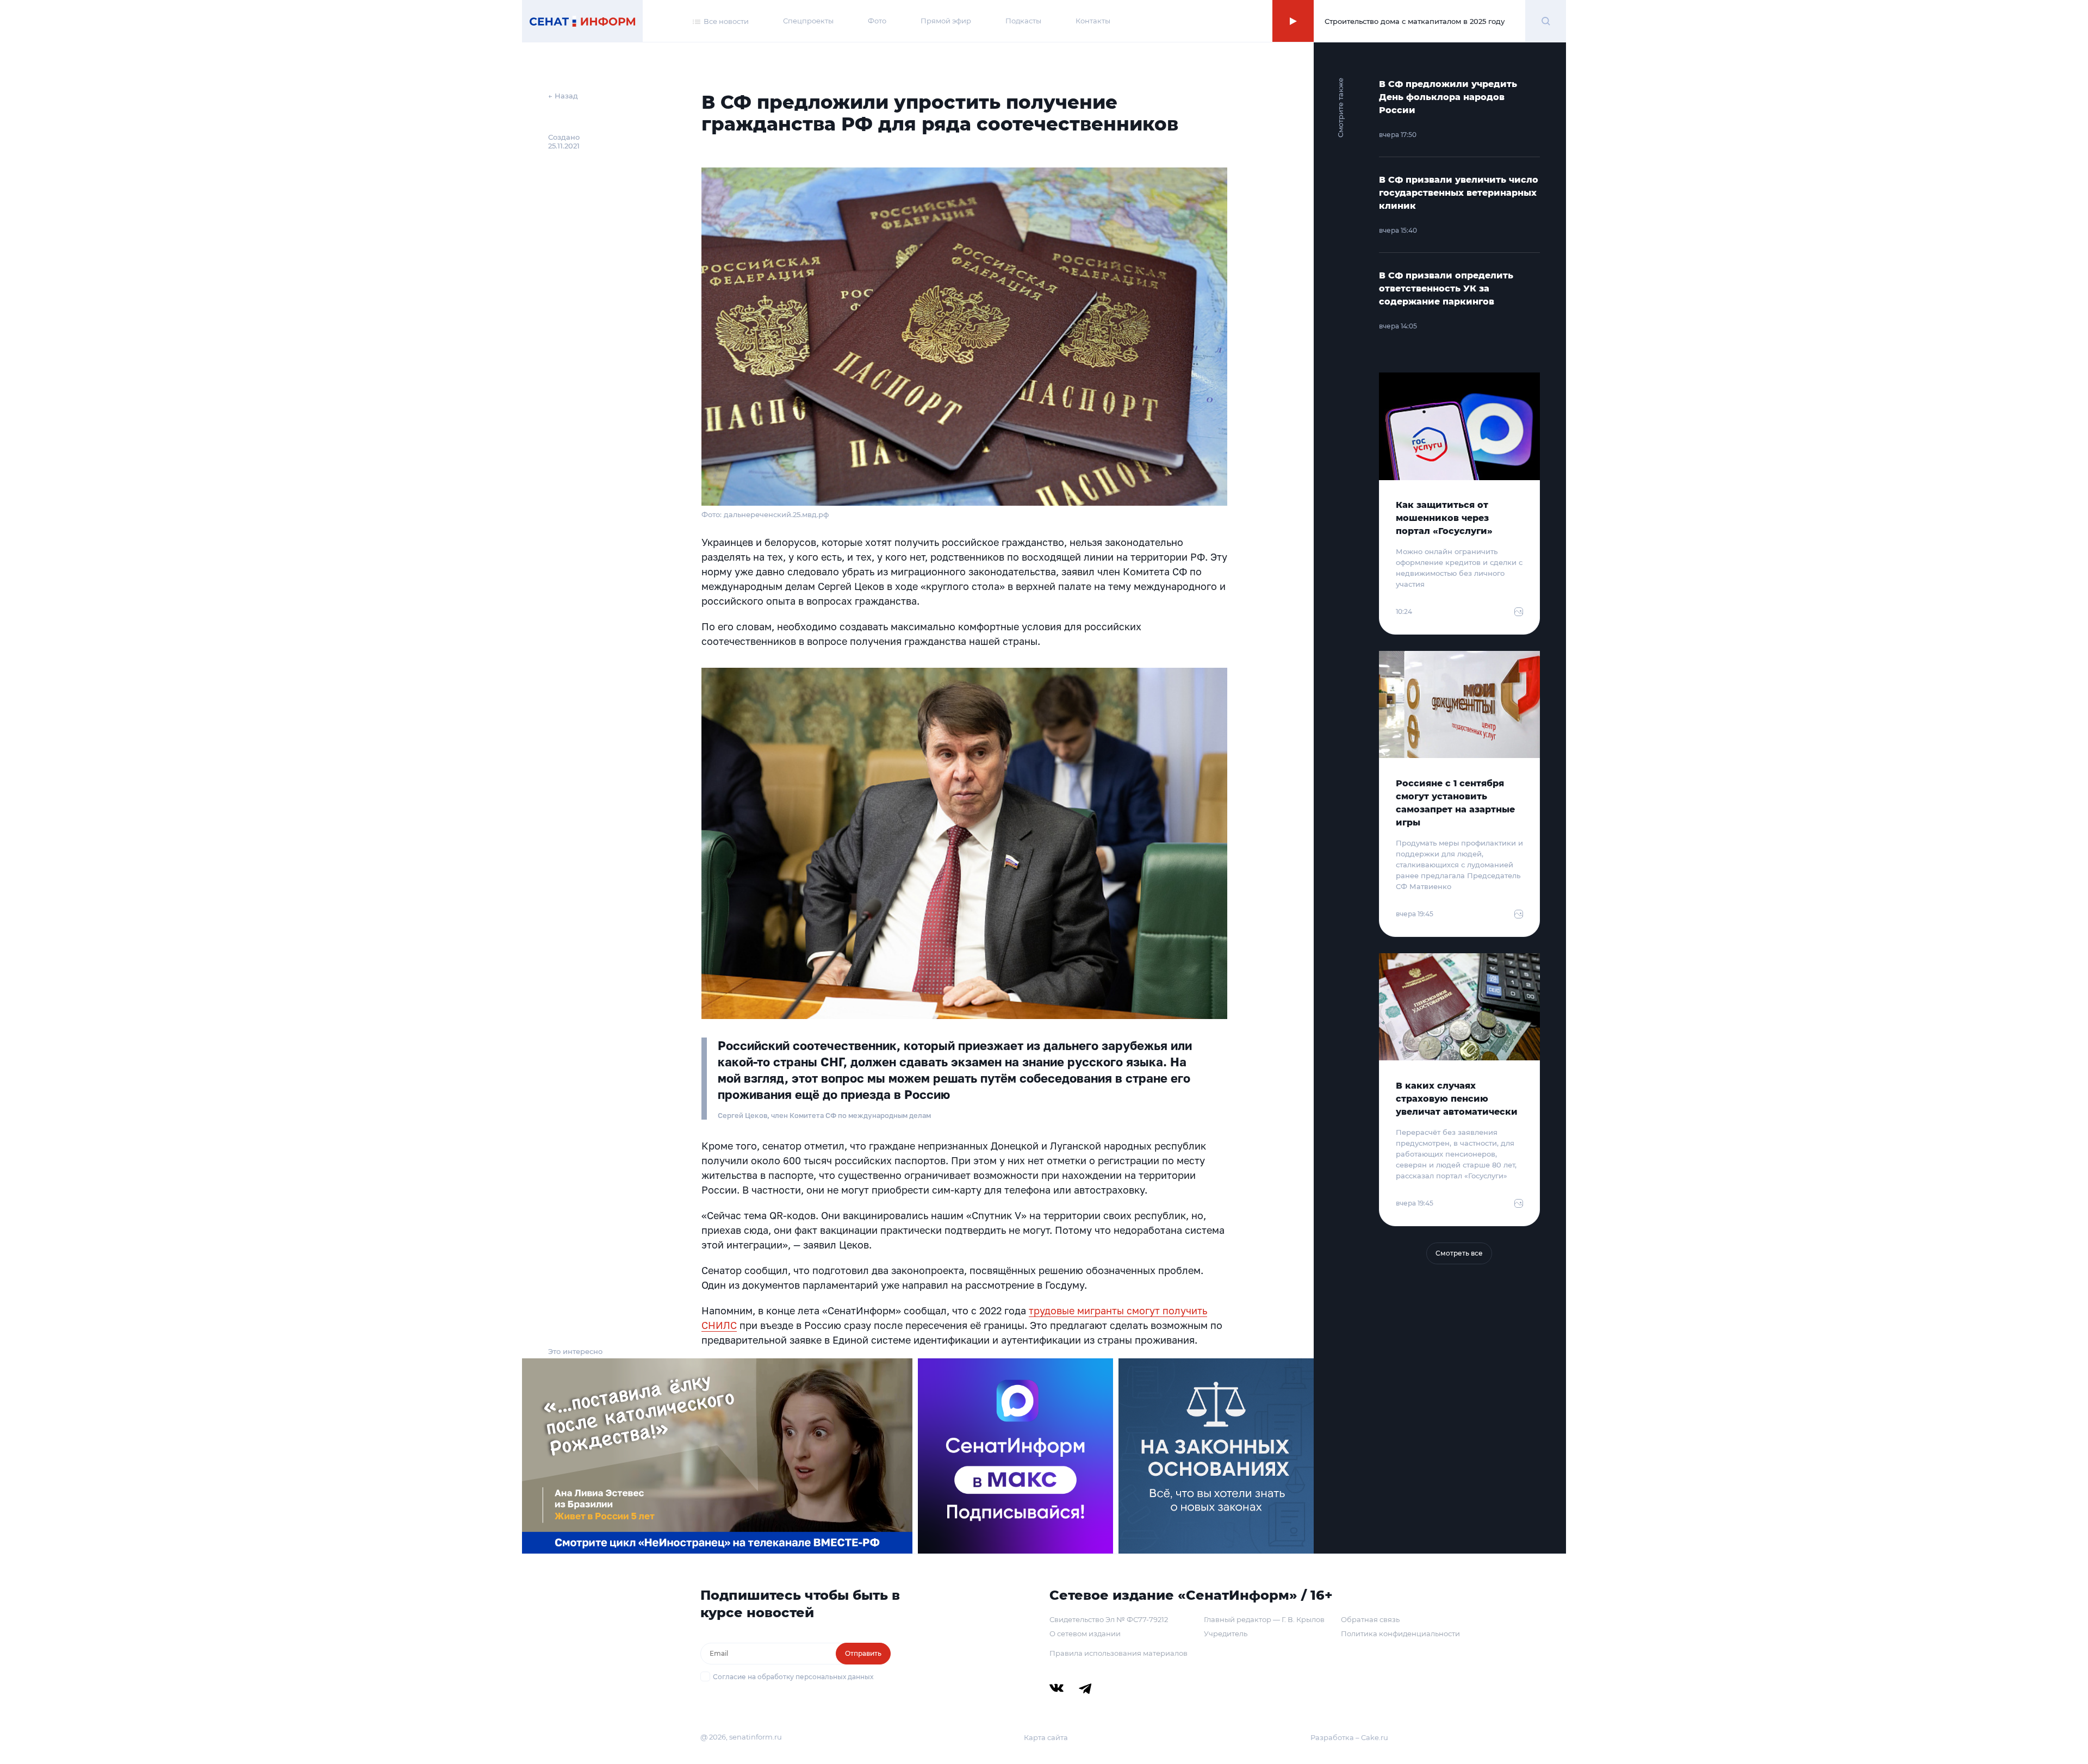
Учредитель (1226, 1633)
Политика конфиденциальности (1400, 1633)
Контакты (1093, 21)
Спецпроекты (808, 21)
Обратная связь (1370, 1619)
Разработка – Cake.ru (1349, 1737)
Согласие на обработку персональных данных (793, 1677)
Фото (877, 21)
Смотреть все (1459, 1253)
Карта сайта (1046, 1737)
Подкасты (1023, 21)
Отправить (863, 1653)
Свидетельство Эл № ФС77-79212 (1109, 1619)
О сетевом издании (1085, 1633)
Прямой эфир (946, 21)
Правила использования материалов (1118, 1653)
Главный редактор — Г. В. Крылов (1264, 1619)
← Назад (563, 96)
